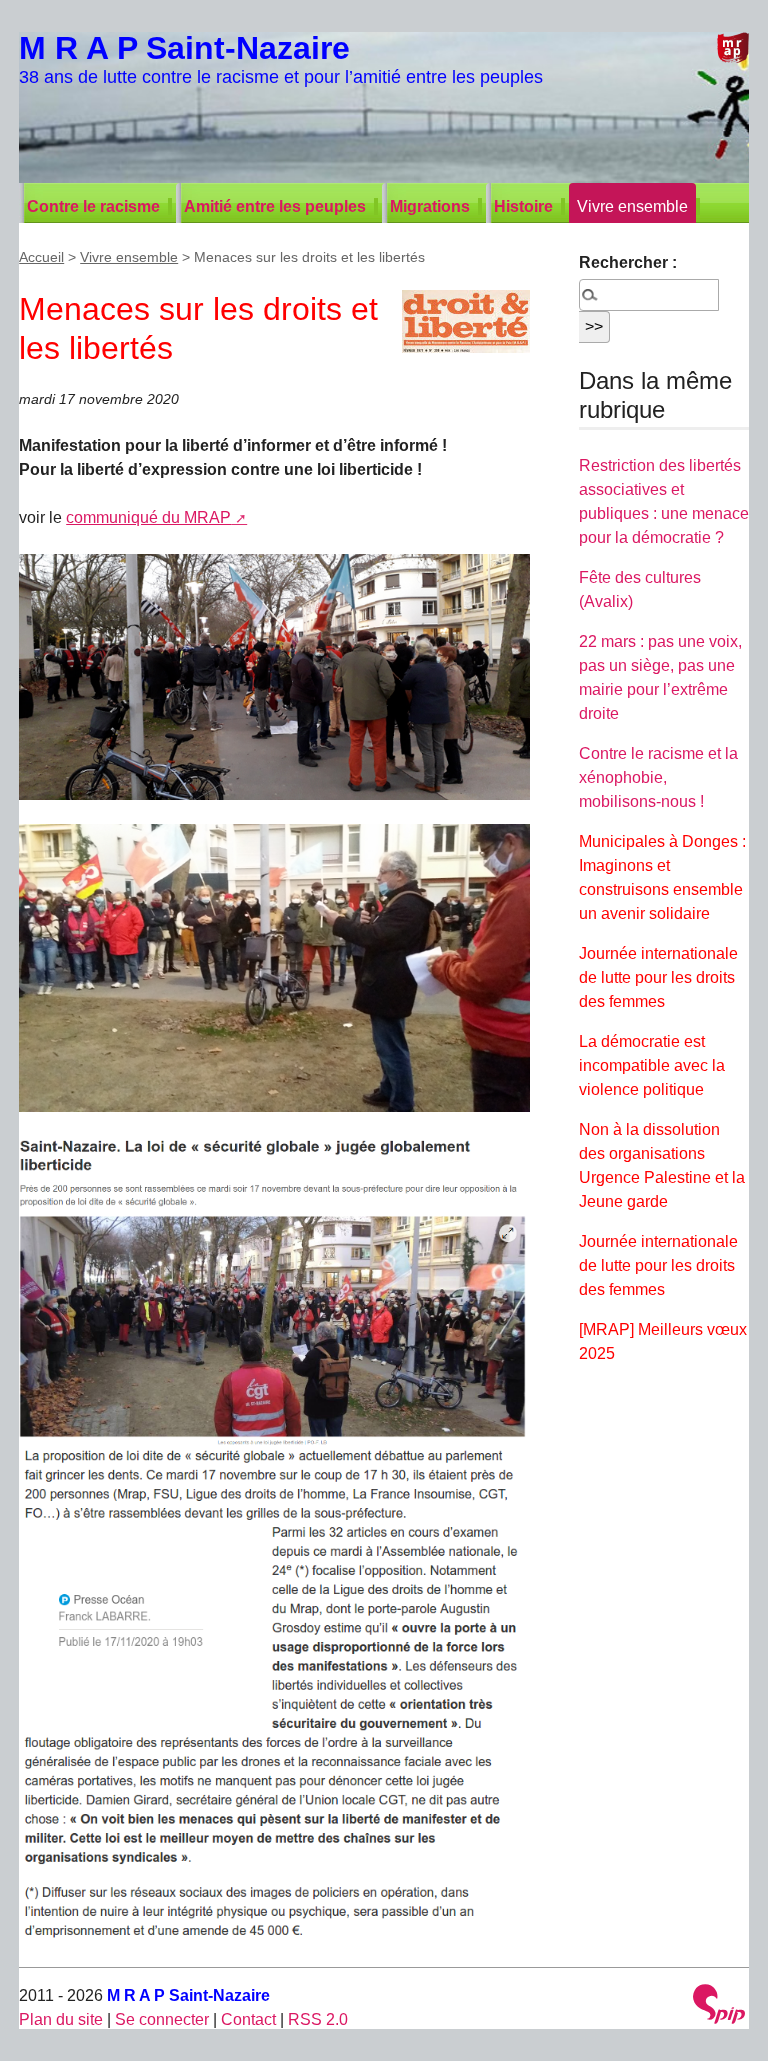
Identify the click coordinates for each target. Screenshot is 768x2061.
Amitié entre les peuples (275, 206)
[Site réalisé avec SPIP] (719, 2006)
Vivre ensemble (632, 206)
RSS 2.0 (318, 2019)
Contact (248, 2019)
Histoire (523, 206)
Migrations (430, 206)
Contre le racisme (93, 206)
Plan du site (61, 2019)
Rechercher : (628, 262)
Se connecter (162, 2019)
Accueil (41, 257)
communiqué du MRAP (148, 517)
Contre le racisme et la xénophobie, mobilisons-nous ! (658, 777)
